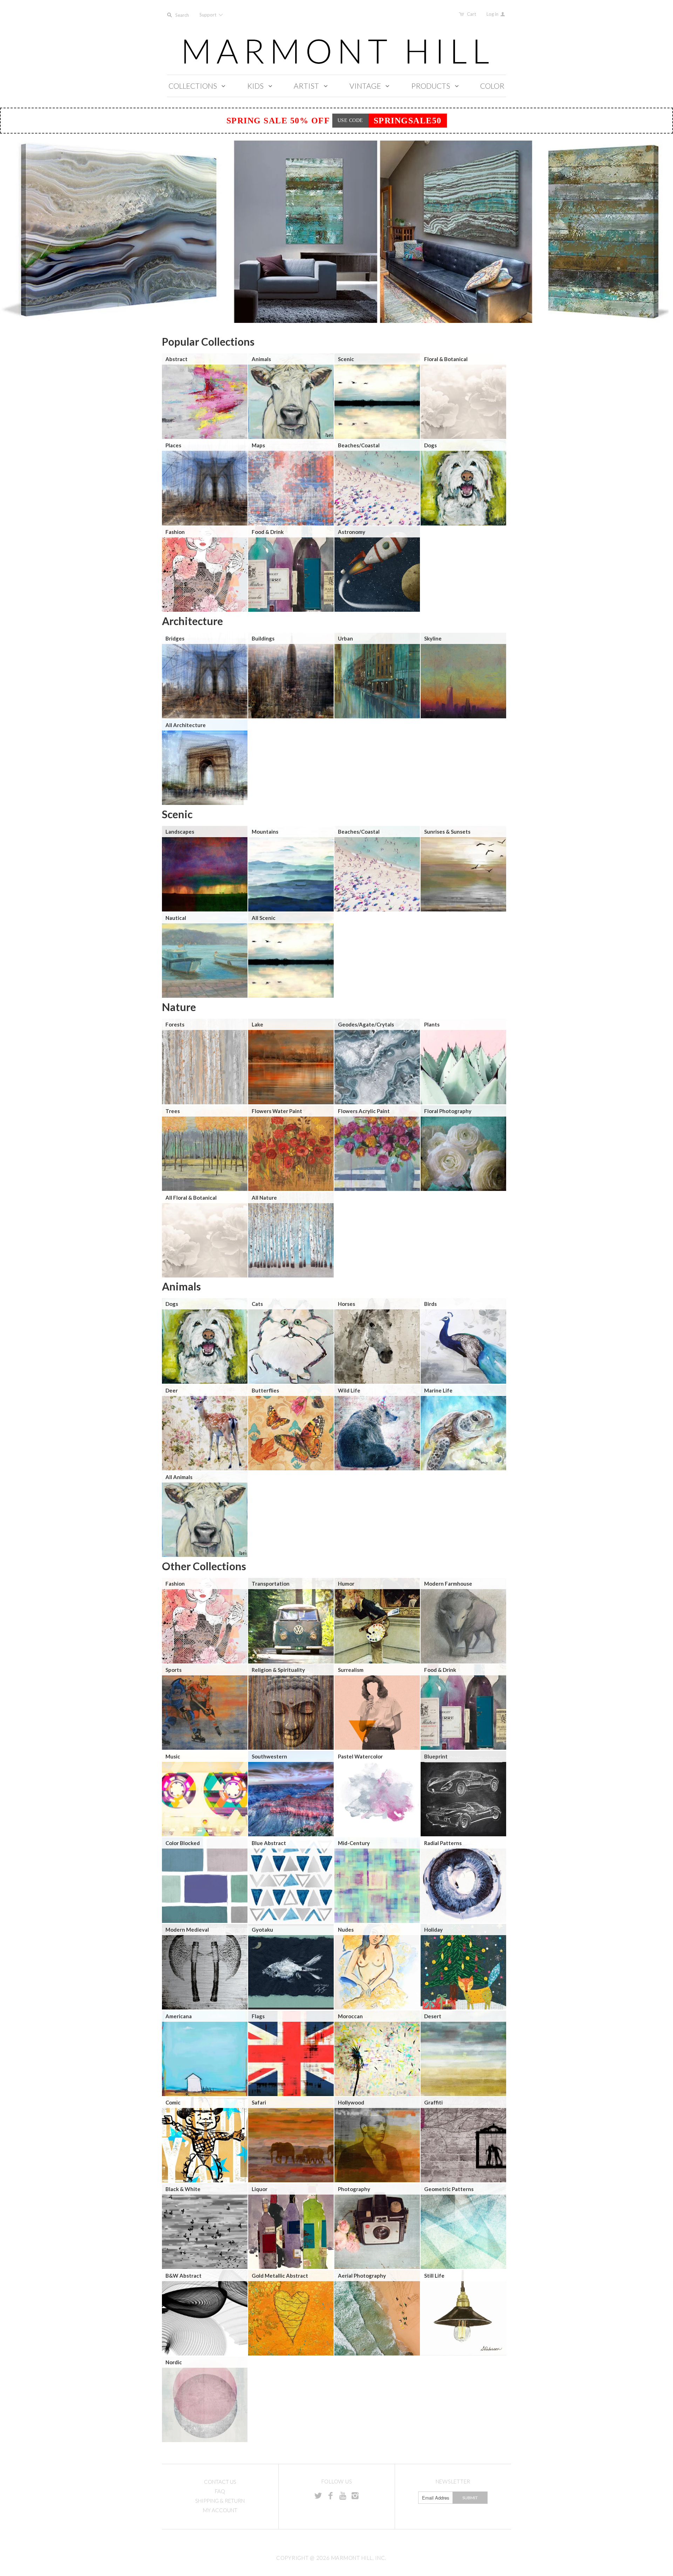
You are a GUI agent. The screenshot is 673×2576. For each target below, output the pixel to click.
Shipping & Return (220, 2501)
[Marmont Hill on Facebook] (331, 2495)
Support (208, 15)
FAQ (220, 2491)
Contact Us (220, 2482)
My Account (220, 2510)
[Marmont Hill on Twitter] (318, 2495)
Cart (471, 14)
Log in (493, 14)
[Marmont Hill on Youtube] (343, 2495)
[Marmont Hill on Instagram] (355, 2495)
